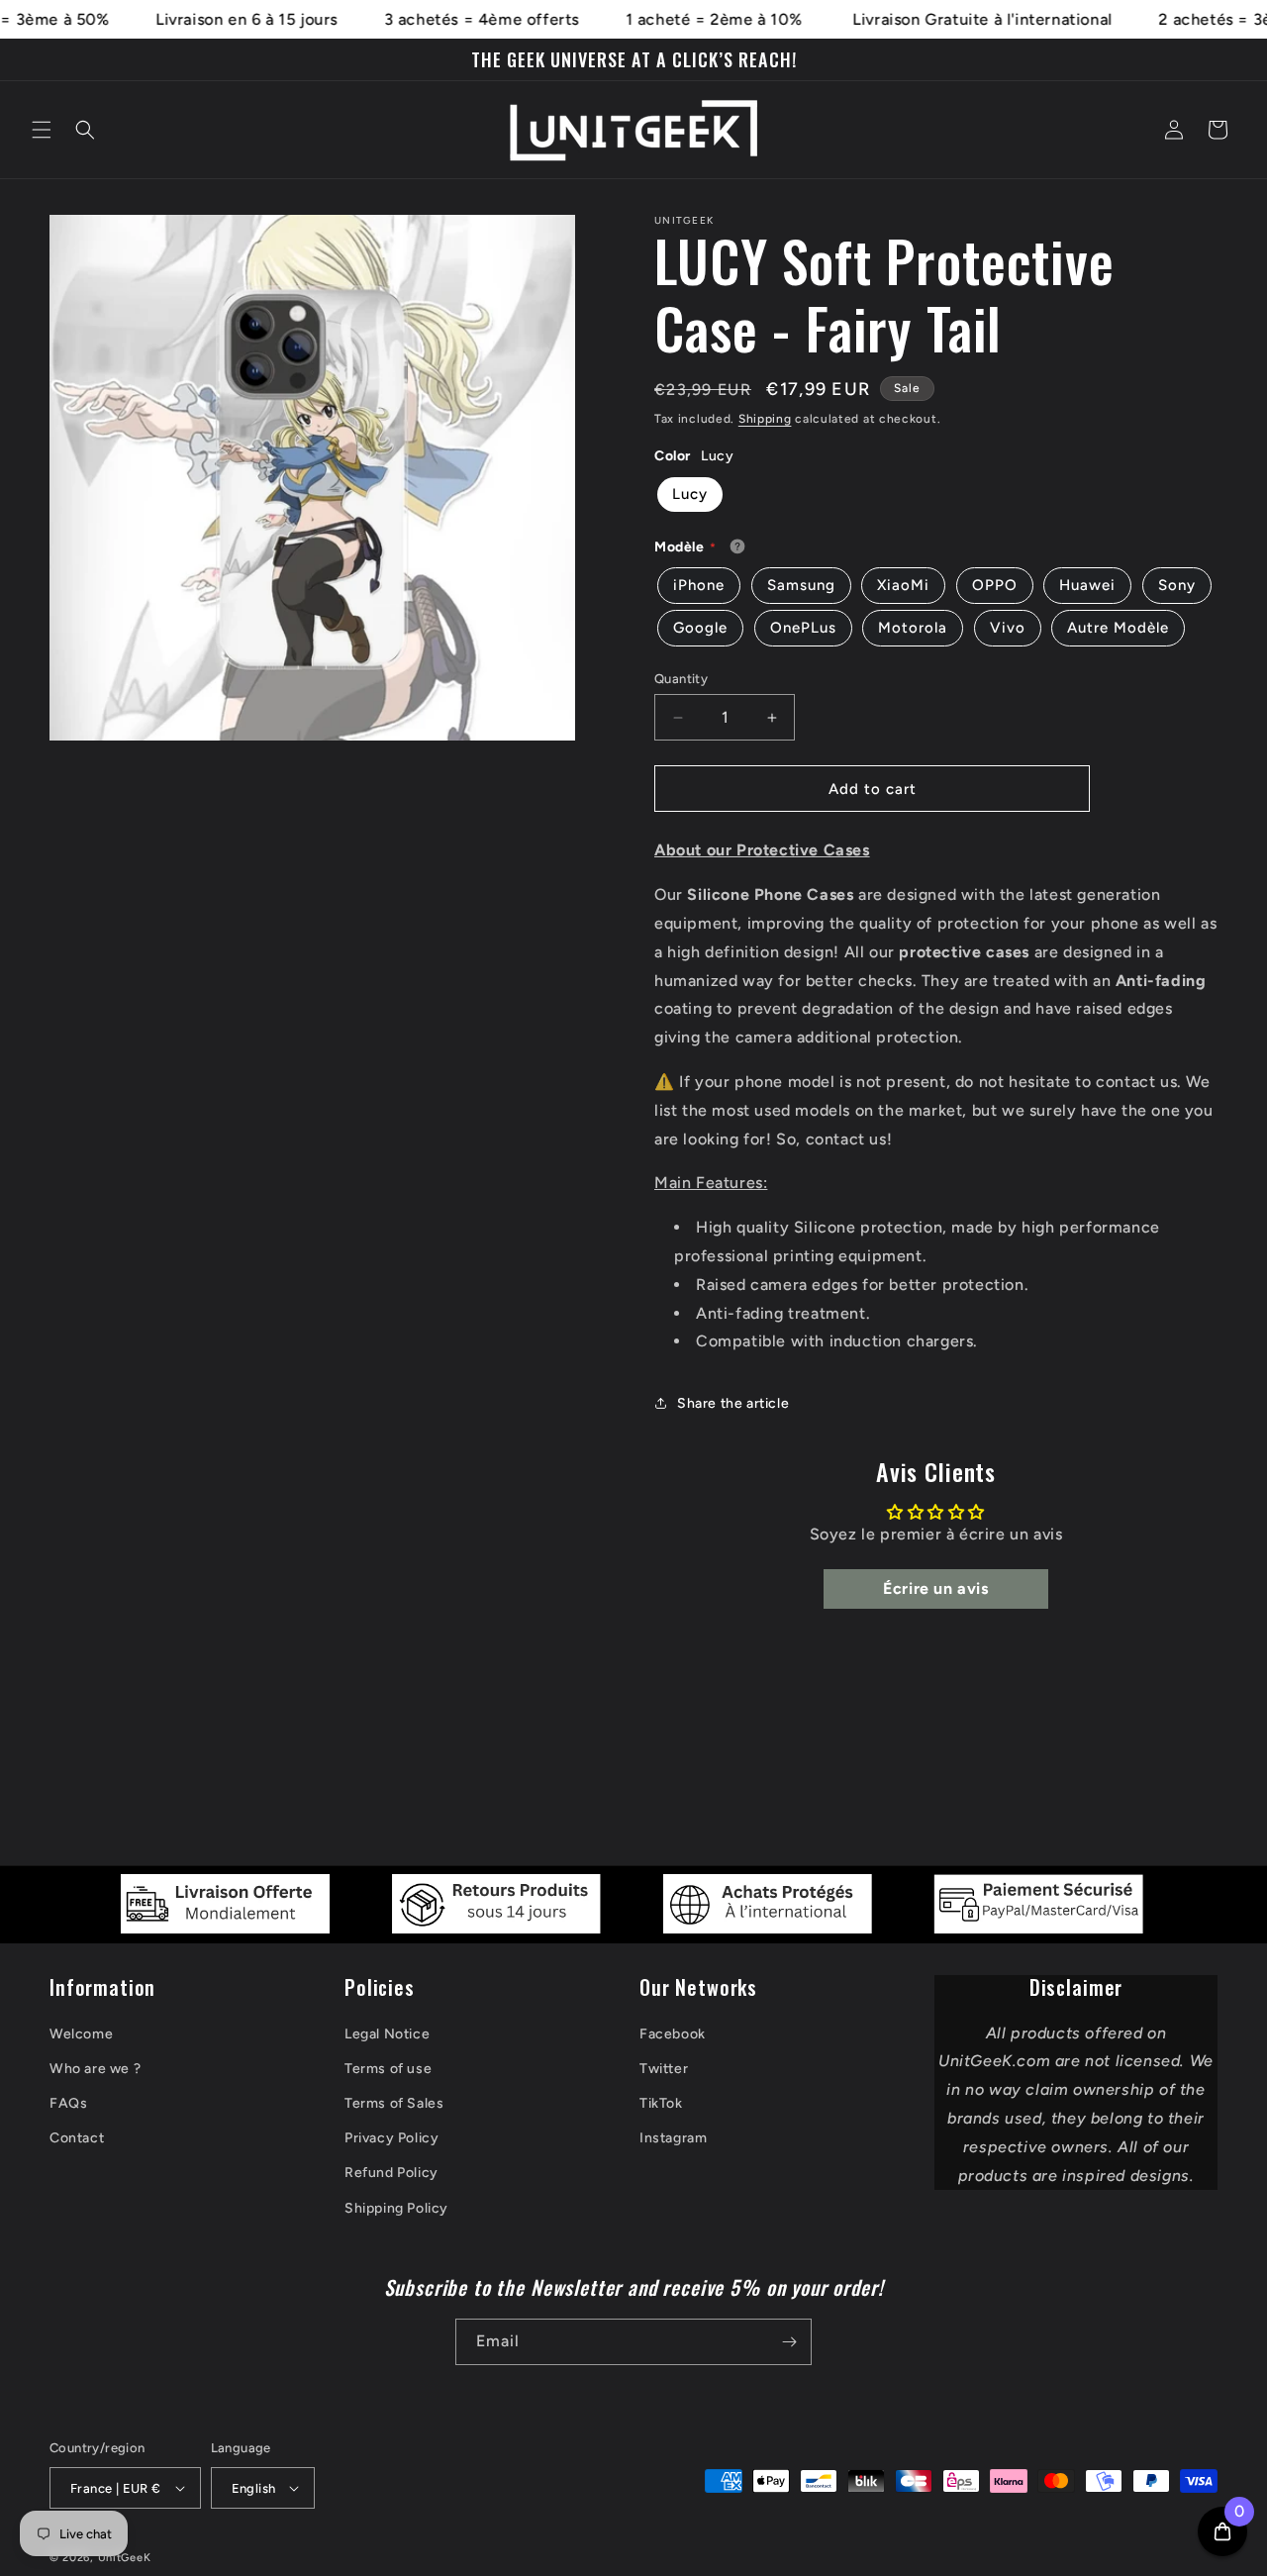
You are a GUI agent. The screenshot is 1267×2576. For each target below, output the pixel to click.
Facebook (673, 2034)
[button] (42, 130)
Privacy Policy (391, 2138)
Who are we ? (95, 2069)
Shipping (765, 419)
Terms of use (388, 2069)
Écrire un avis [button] (935, 1588)
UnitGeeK (125, 2558)
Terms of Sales (394, 2103)
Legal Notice (387, 2034)
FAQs (68, 2103)
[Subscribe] (789, 2342)
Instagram (673, 2138)
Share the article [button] (733, 1403)
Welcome (81, 2034)
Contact (77, 2138)
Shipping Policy (396, 2208)
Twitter (664, 2069)
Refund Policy (391, 2173)
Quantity (681, 679)
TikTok (661, 2103)
